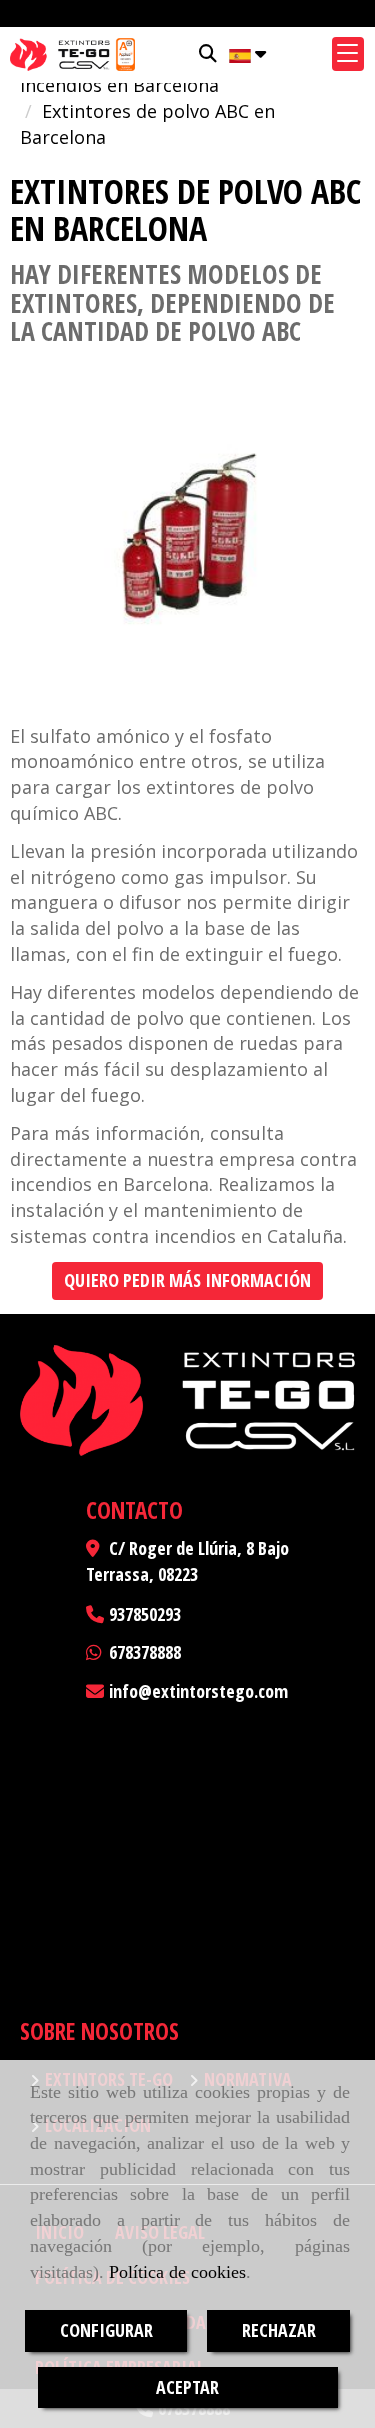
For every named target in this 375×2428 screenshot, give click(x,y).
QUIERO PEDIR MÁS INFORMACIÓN (187, 1280)
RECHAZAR (279, 2330)
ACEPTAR (187, 2387)
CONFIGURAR (106, 2330)
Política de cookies (177, 2272)
